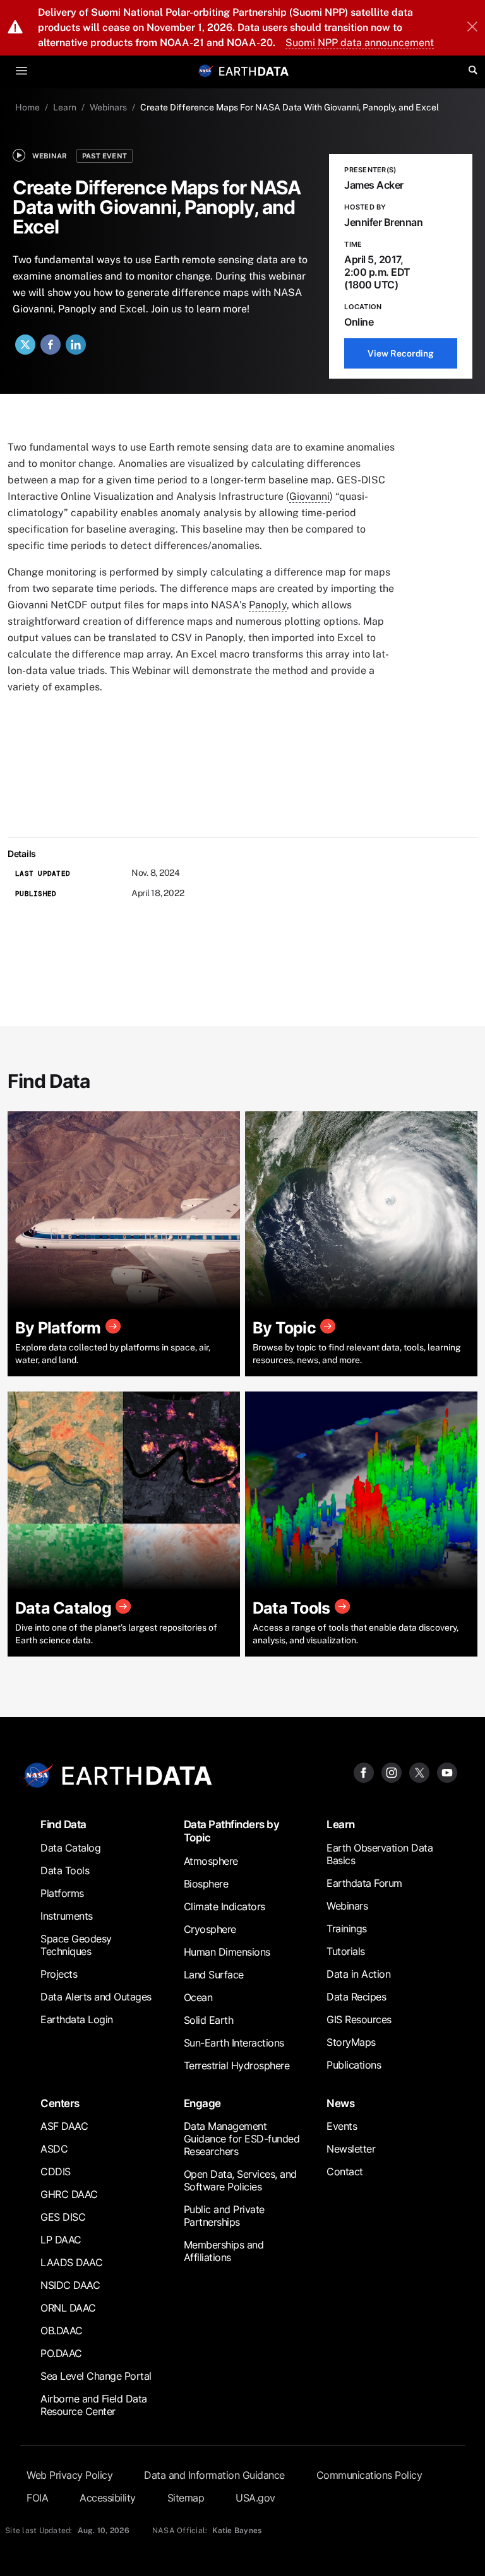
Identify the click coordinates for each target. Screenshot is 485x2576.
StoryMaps (351, 2042)
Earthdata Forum (364, 1883)
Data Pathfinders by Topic (232, 1831)
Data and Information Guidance (214, 2475)
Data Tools (65, 1870)
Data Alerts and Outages (96, 1997)
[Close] (472, 28)
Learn (65, 107)
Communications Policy (369, 2475)
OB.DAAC (62, 2331)
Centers (60, 2103)
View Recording (401, 353)
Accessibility (108, 2498)
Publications (354, 2065)
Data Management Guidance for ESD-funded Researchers (242, 2139)
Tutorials (346, 1951)
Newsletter (351, 2149)
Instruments (67, 1916)
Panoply (268, 605)
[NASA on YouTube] (447, 1772)
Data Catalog (70, 1848)
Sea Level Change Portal (96, 2376)
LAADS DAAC (71, 2262)
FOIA (37, 2498)
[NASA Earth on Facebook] (364, 1772)
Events (342, 2126)
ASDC (54, 2149)
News (340, 2103)
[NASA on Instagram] (392, 1772)
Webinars (108, 107)
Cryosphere (210, 1929)
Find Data (63, 1824)
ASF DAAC (64, 2126)
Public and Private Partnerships (224, 2216)
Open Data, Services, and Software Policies (240, 2180)
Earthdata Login (77, 2019)
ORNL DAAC (68, 2308)
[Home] (254, 70)
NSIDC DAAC (70, 2285)
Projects (59, 1974)
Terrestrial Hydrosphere (237, 2065)
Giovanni (309, 496)
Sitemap (186, 2498)
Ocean (198, 1997)
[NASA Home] (206, 71)
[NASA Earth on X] (419, 1772)
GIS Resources (359, 2019)
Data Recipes (356, 1997)
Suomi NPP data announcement (360, 43)
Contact (345, 2171)
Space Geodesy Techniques (76, 1945)
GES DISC (63, 2217)
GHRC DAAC (69, 2194)
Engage (202, 2103)
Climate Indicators (225, 1906)
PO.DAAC (61, 2353)
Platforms (62, 1893)
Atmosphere (211, 1861)
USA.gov (255, 2498)
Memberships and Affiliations (224, 2251)
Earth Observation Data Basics (380, 1854)
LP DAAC (61, 2240)
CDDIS (56, 2171)
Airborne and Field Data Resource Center (94, 2405)
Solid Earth (209, 2020)
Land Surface (214, 1975)
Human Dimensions (227, 1952)
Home (27, 107)
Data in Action (358, 1974)
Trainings (347, 1929)
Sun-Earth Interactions (234, 2043)
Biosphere (206, 1884)
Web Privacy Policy (69, 2475)
